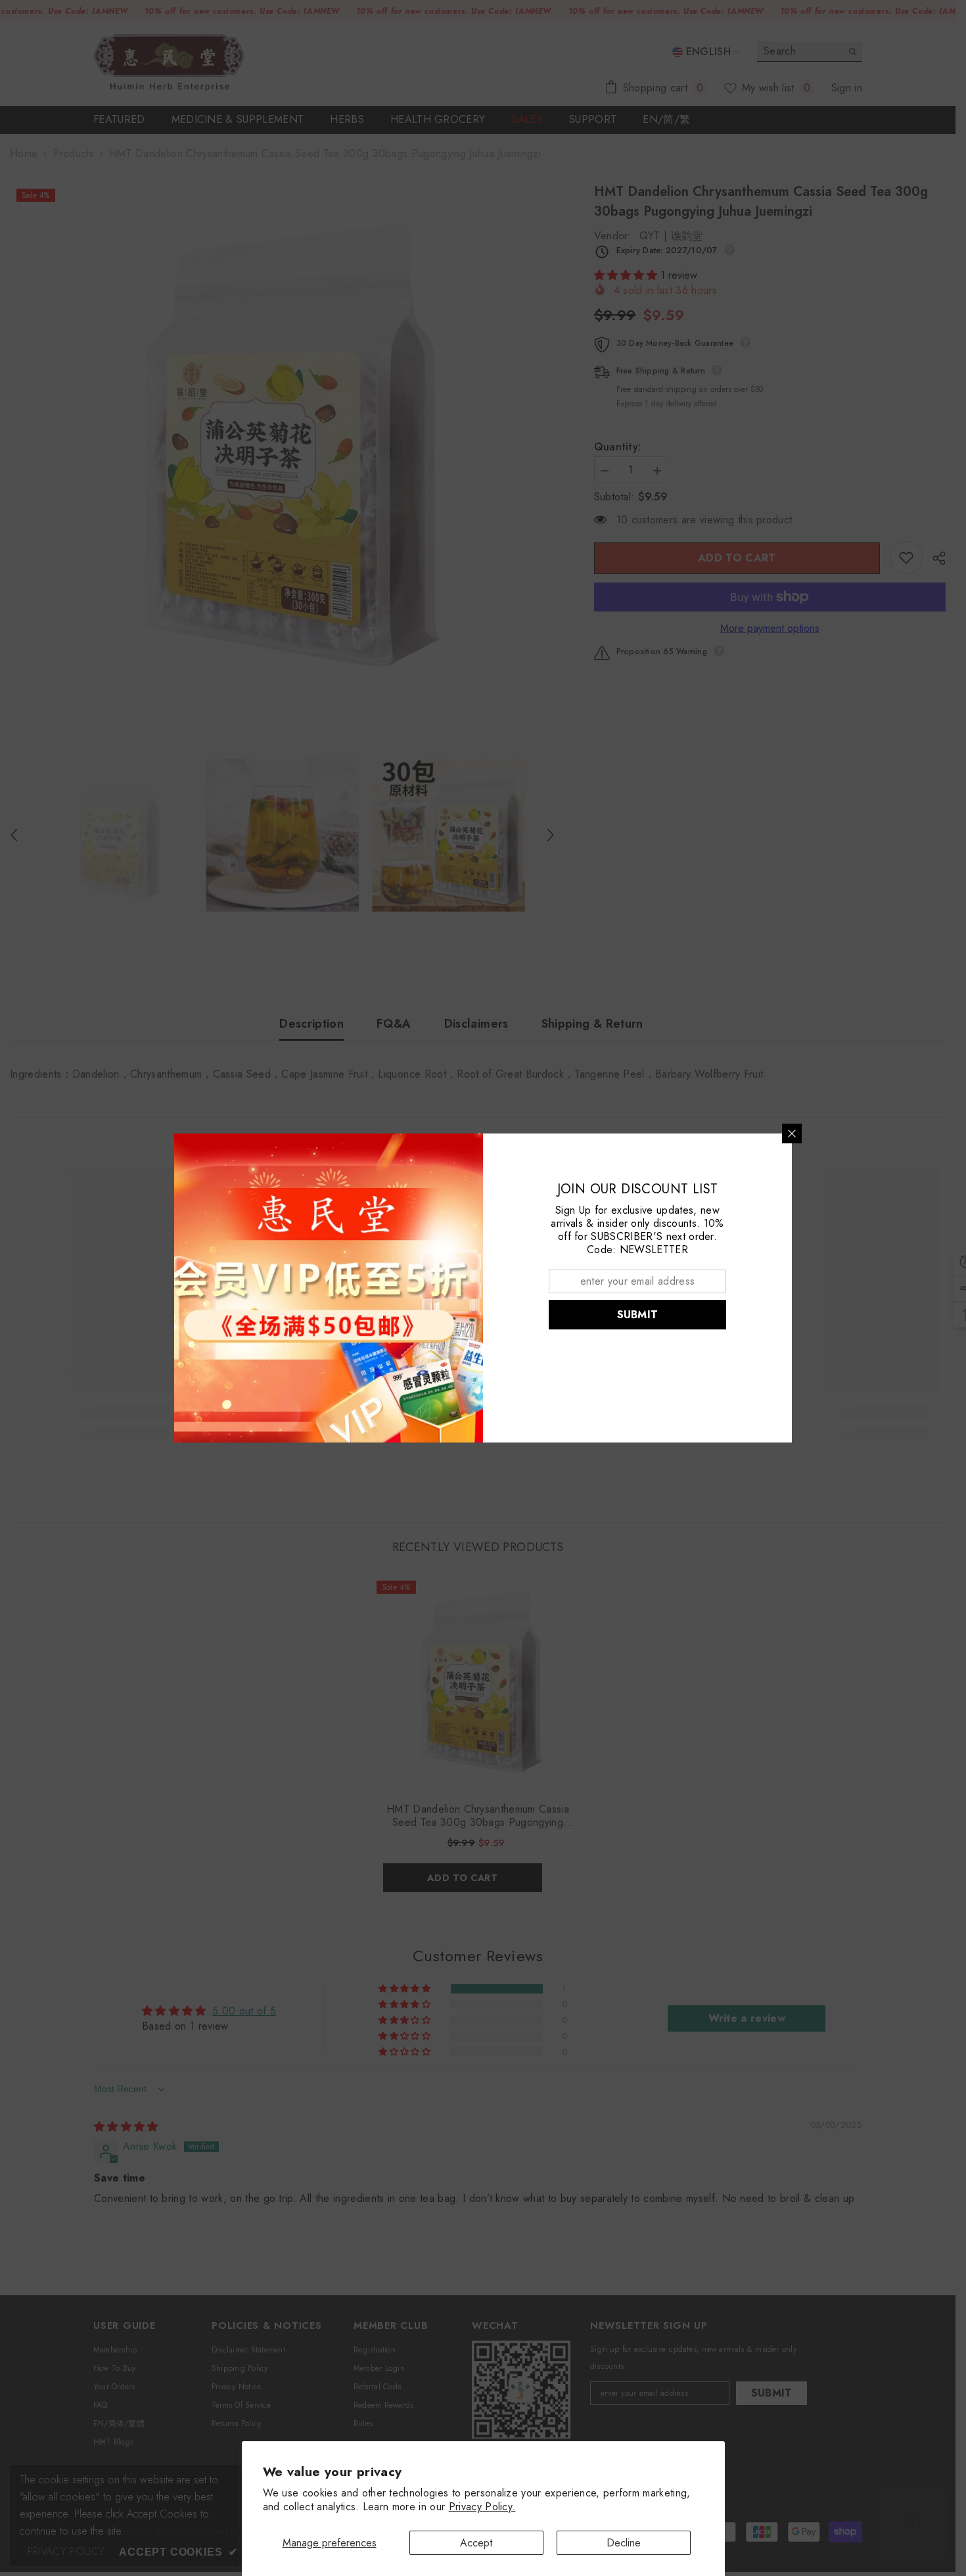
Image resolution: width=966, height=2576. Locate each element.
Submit (638, 1315)
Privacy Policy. (482, 2507)
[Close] (792, 1133)
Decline (624, 2543)
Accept (476, 2543)
